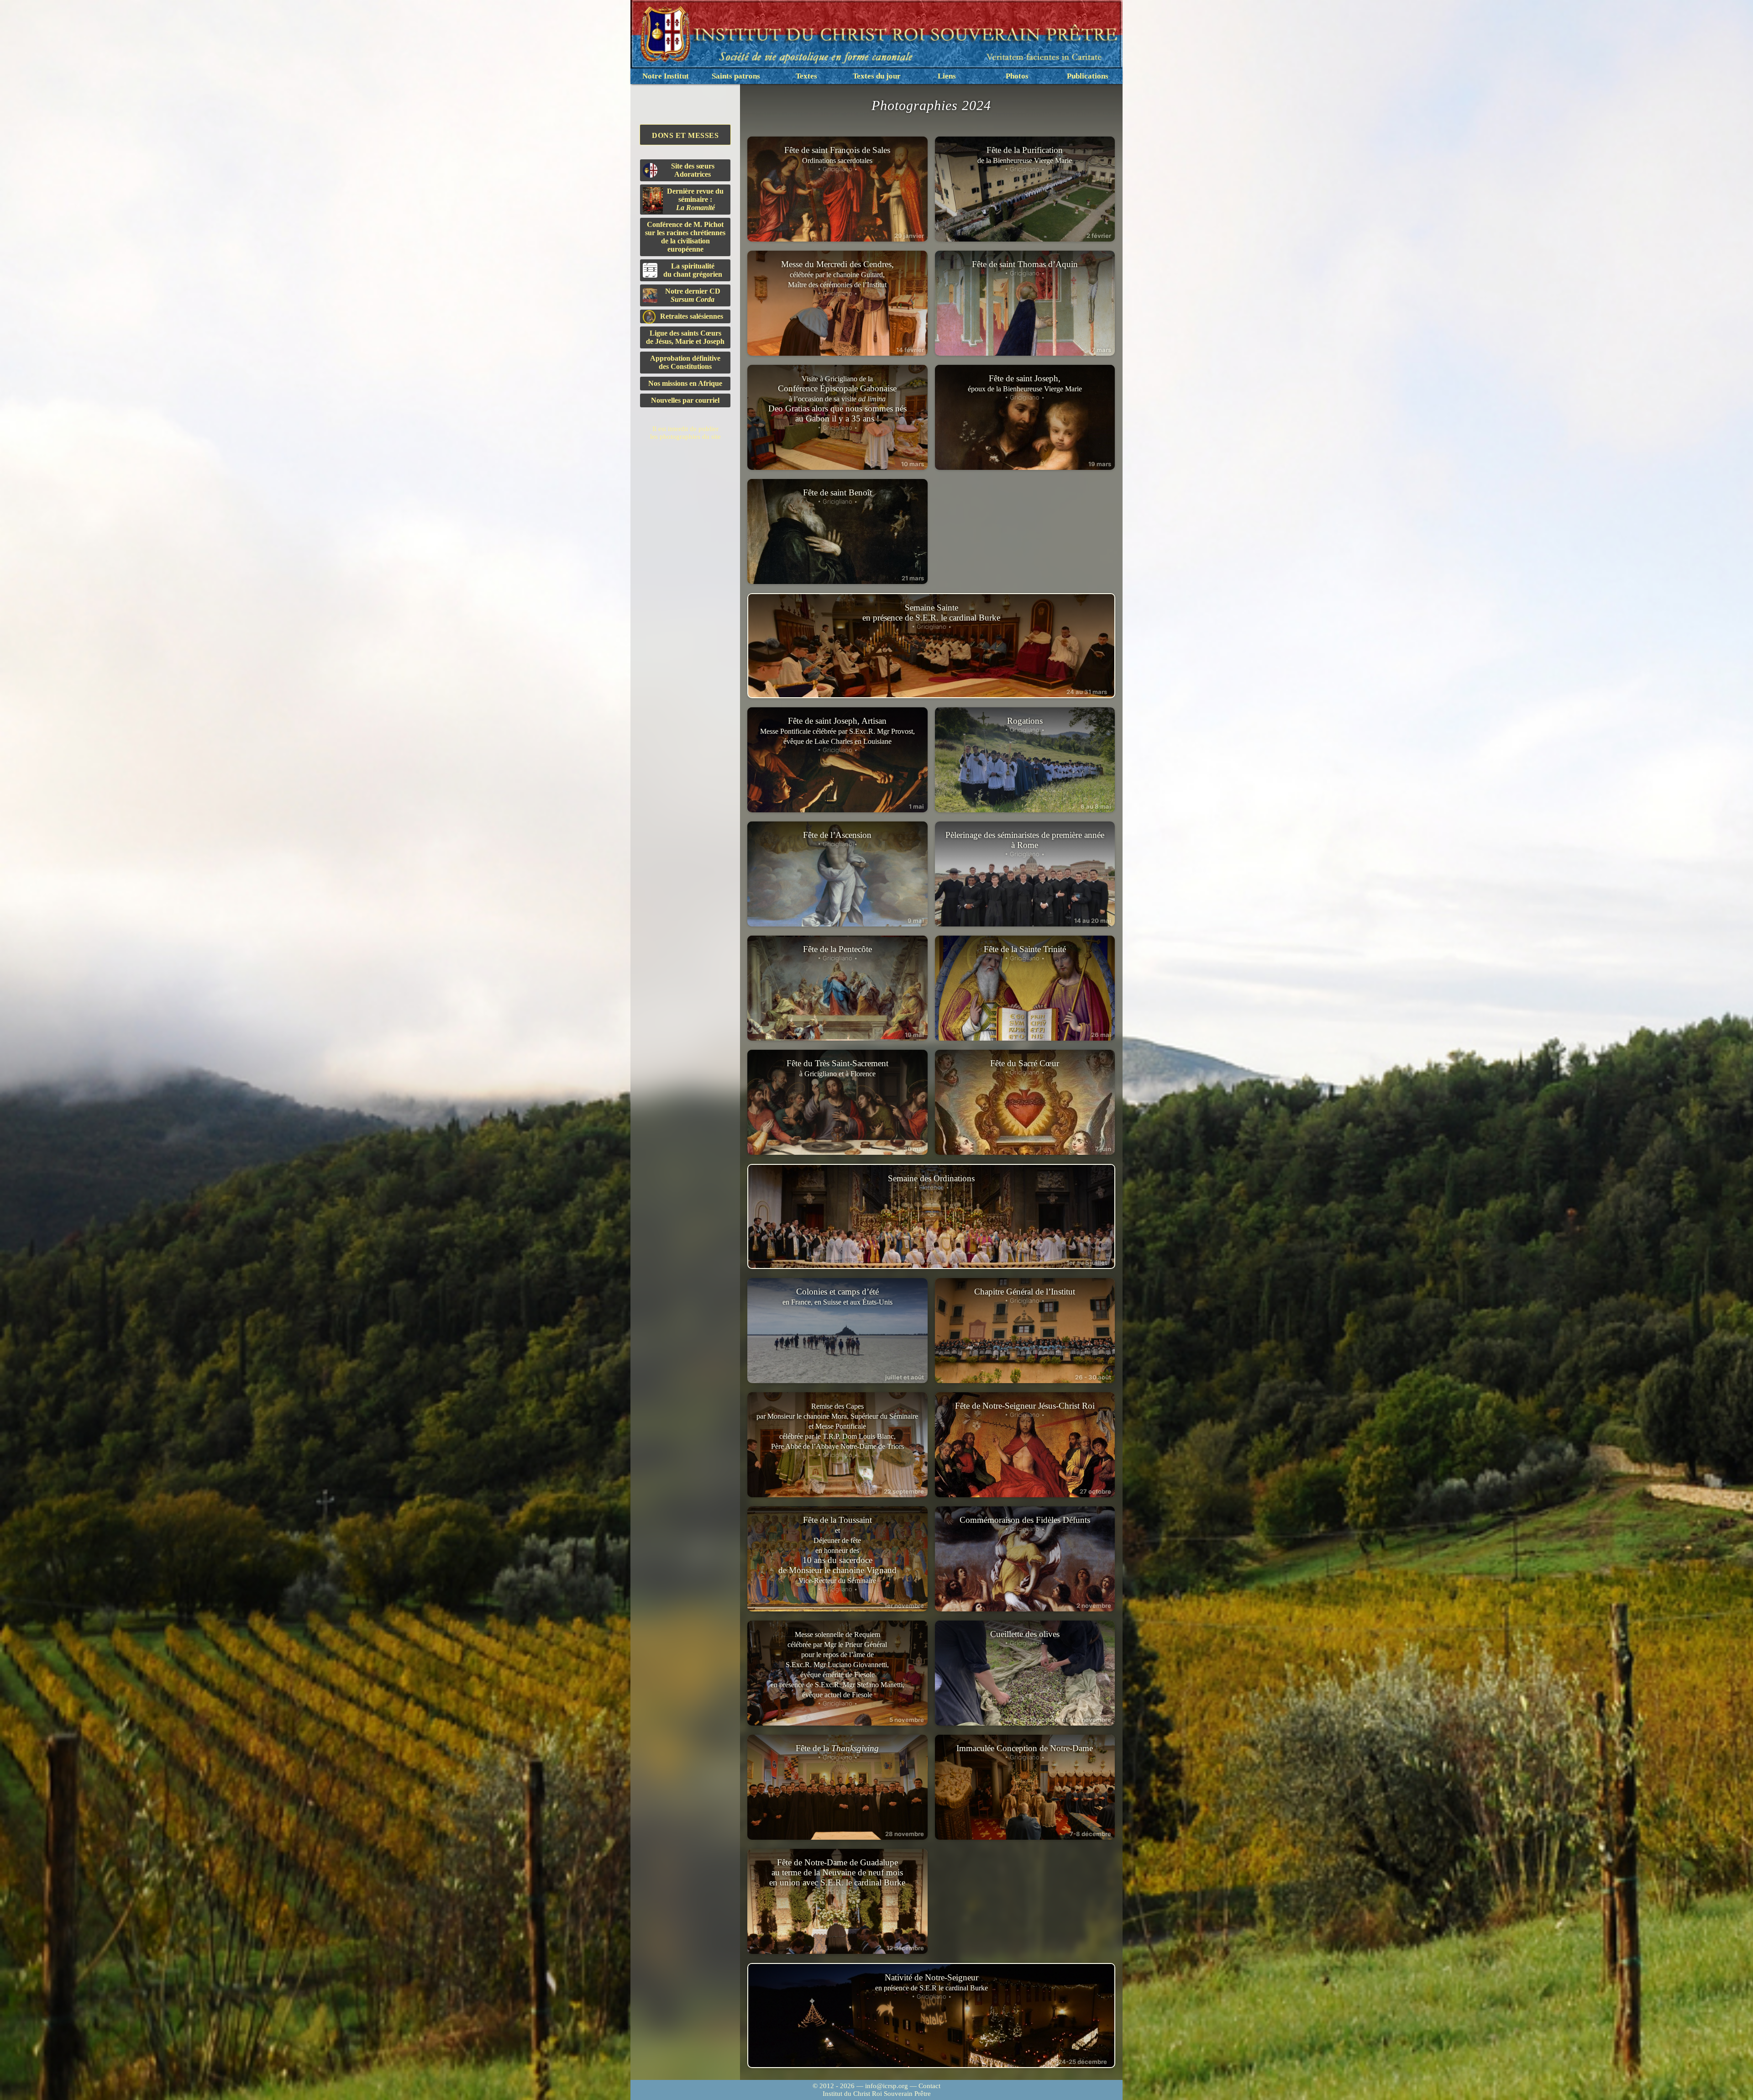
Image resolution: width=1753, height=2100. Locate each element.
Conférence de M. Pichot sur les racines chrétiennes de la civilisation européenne (685, 237)
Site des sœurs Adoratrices (693, 170)
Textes (806, 76)
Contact (929, 2086)
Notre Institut (666, 76)
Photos (1017, 76)
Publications (1088, 76)
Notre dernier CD (693, 295)
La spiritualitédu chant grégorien (693, 270)
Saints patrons (736, 76)
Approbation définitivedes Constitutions (685, 362)
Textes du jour (877, 76)
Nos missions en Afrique (685, 383)
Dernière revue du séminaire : (695, 199)
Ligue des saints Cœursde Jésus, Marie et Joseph (685, 337)
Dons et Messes (685, 135)
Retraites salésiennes (692, 316)
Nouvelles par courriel (685, 400)
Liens (947, 76)
